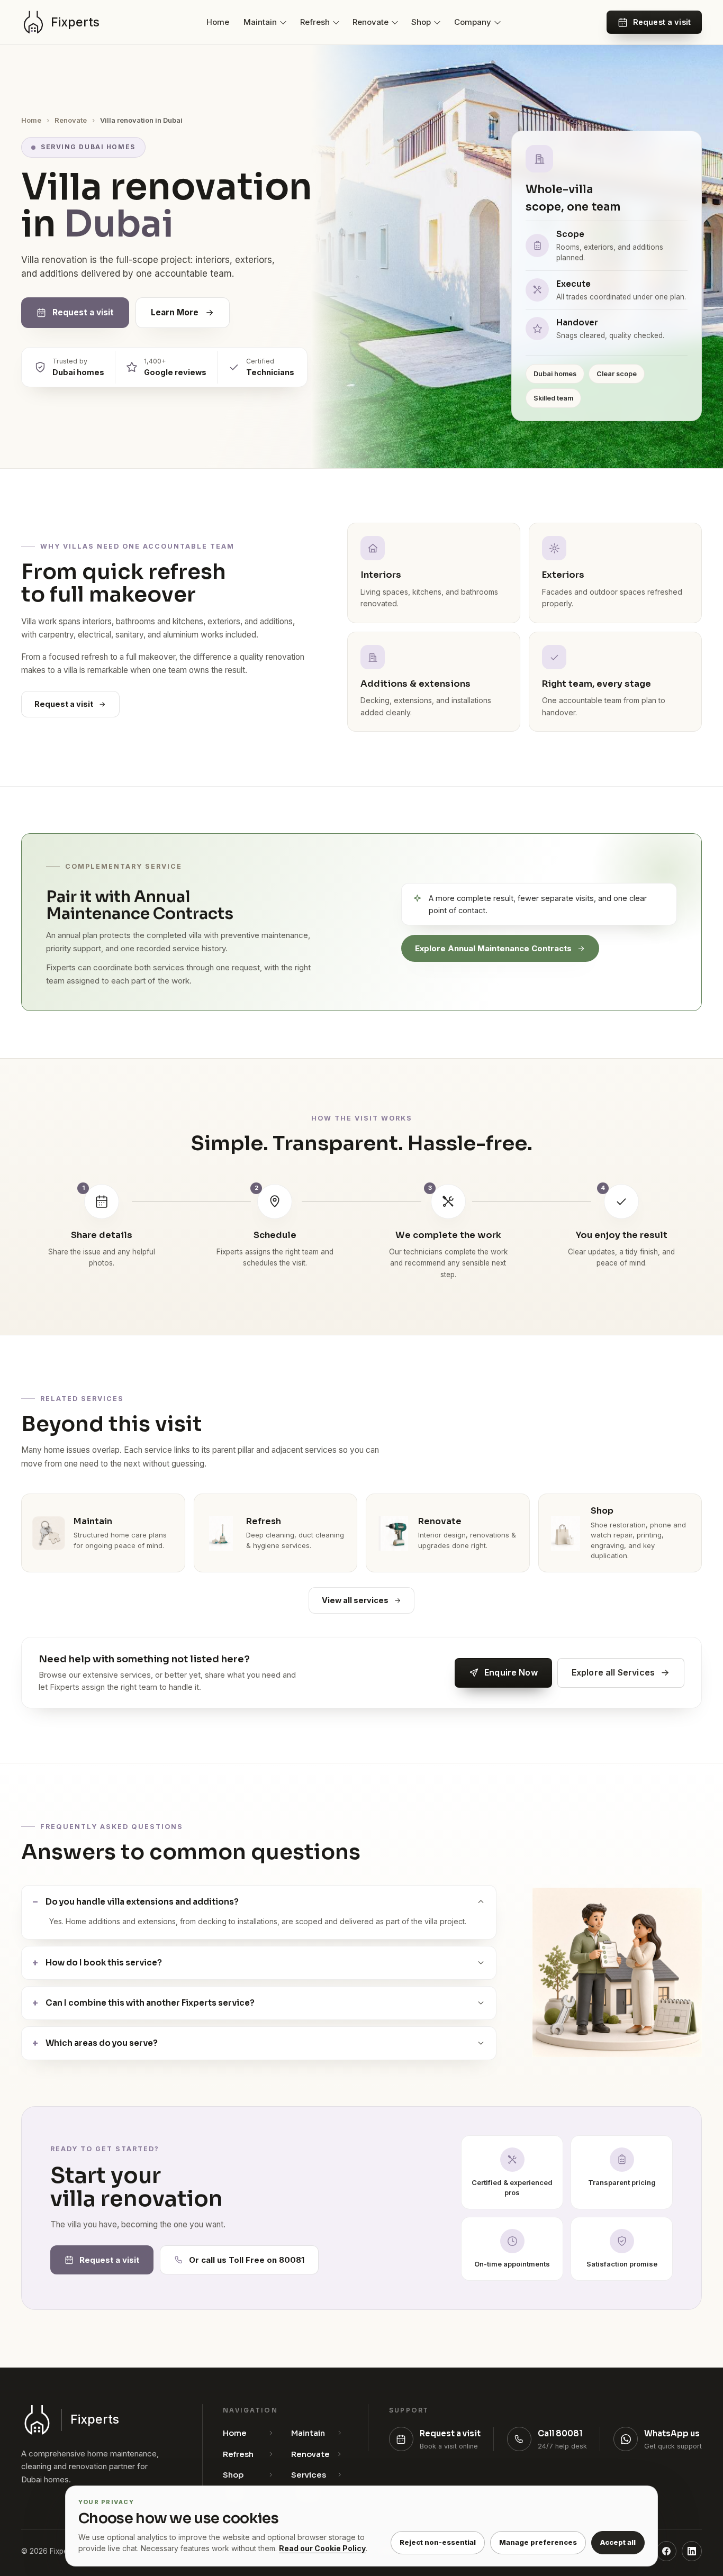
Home (218, 22)
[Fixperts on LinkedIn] (692, 2551)
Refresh (315, 22)
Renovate (370, 22)
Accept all (618, 2542)
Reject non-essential (438, 2542)
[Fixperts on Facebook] (666, 2551)
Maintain (260, 22)
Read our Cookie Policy (322, 2548)
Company (473, 22)
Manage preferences (538, 2542)
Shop (421, 22)
